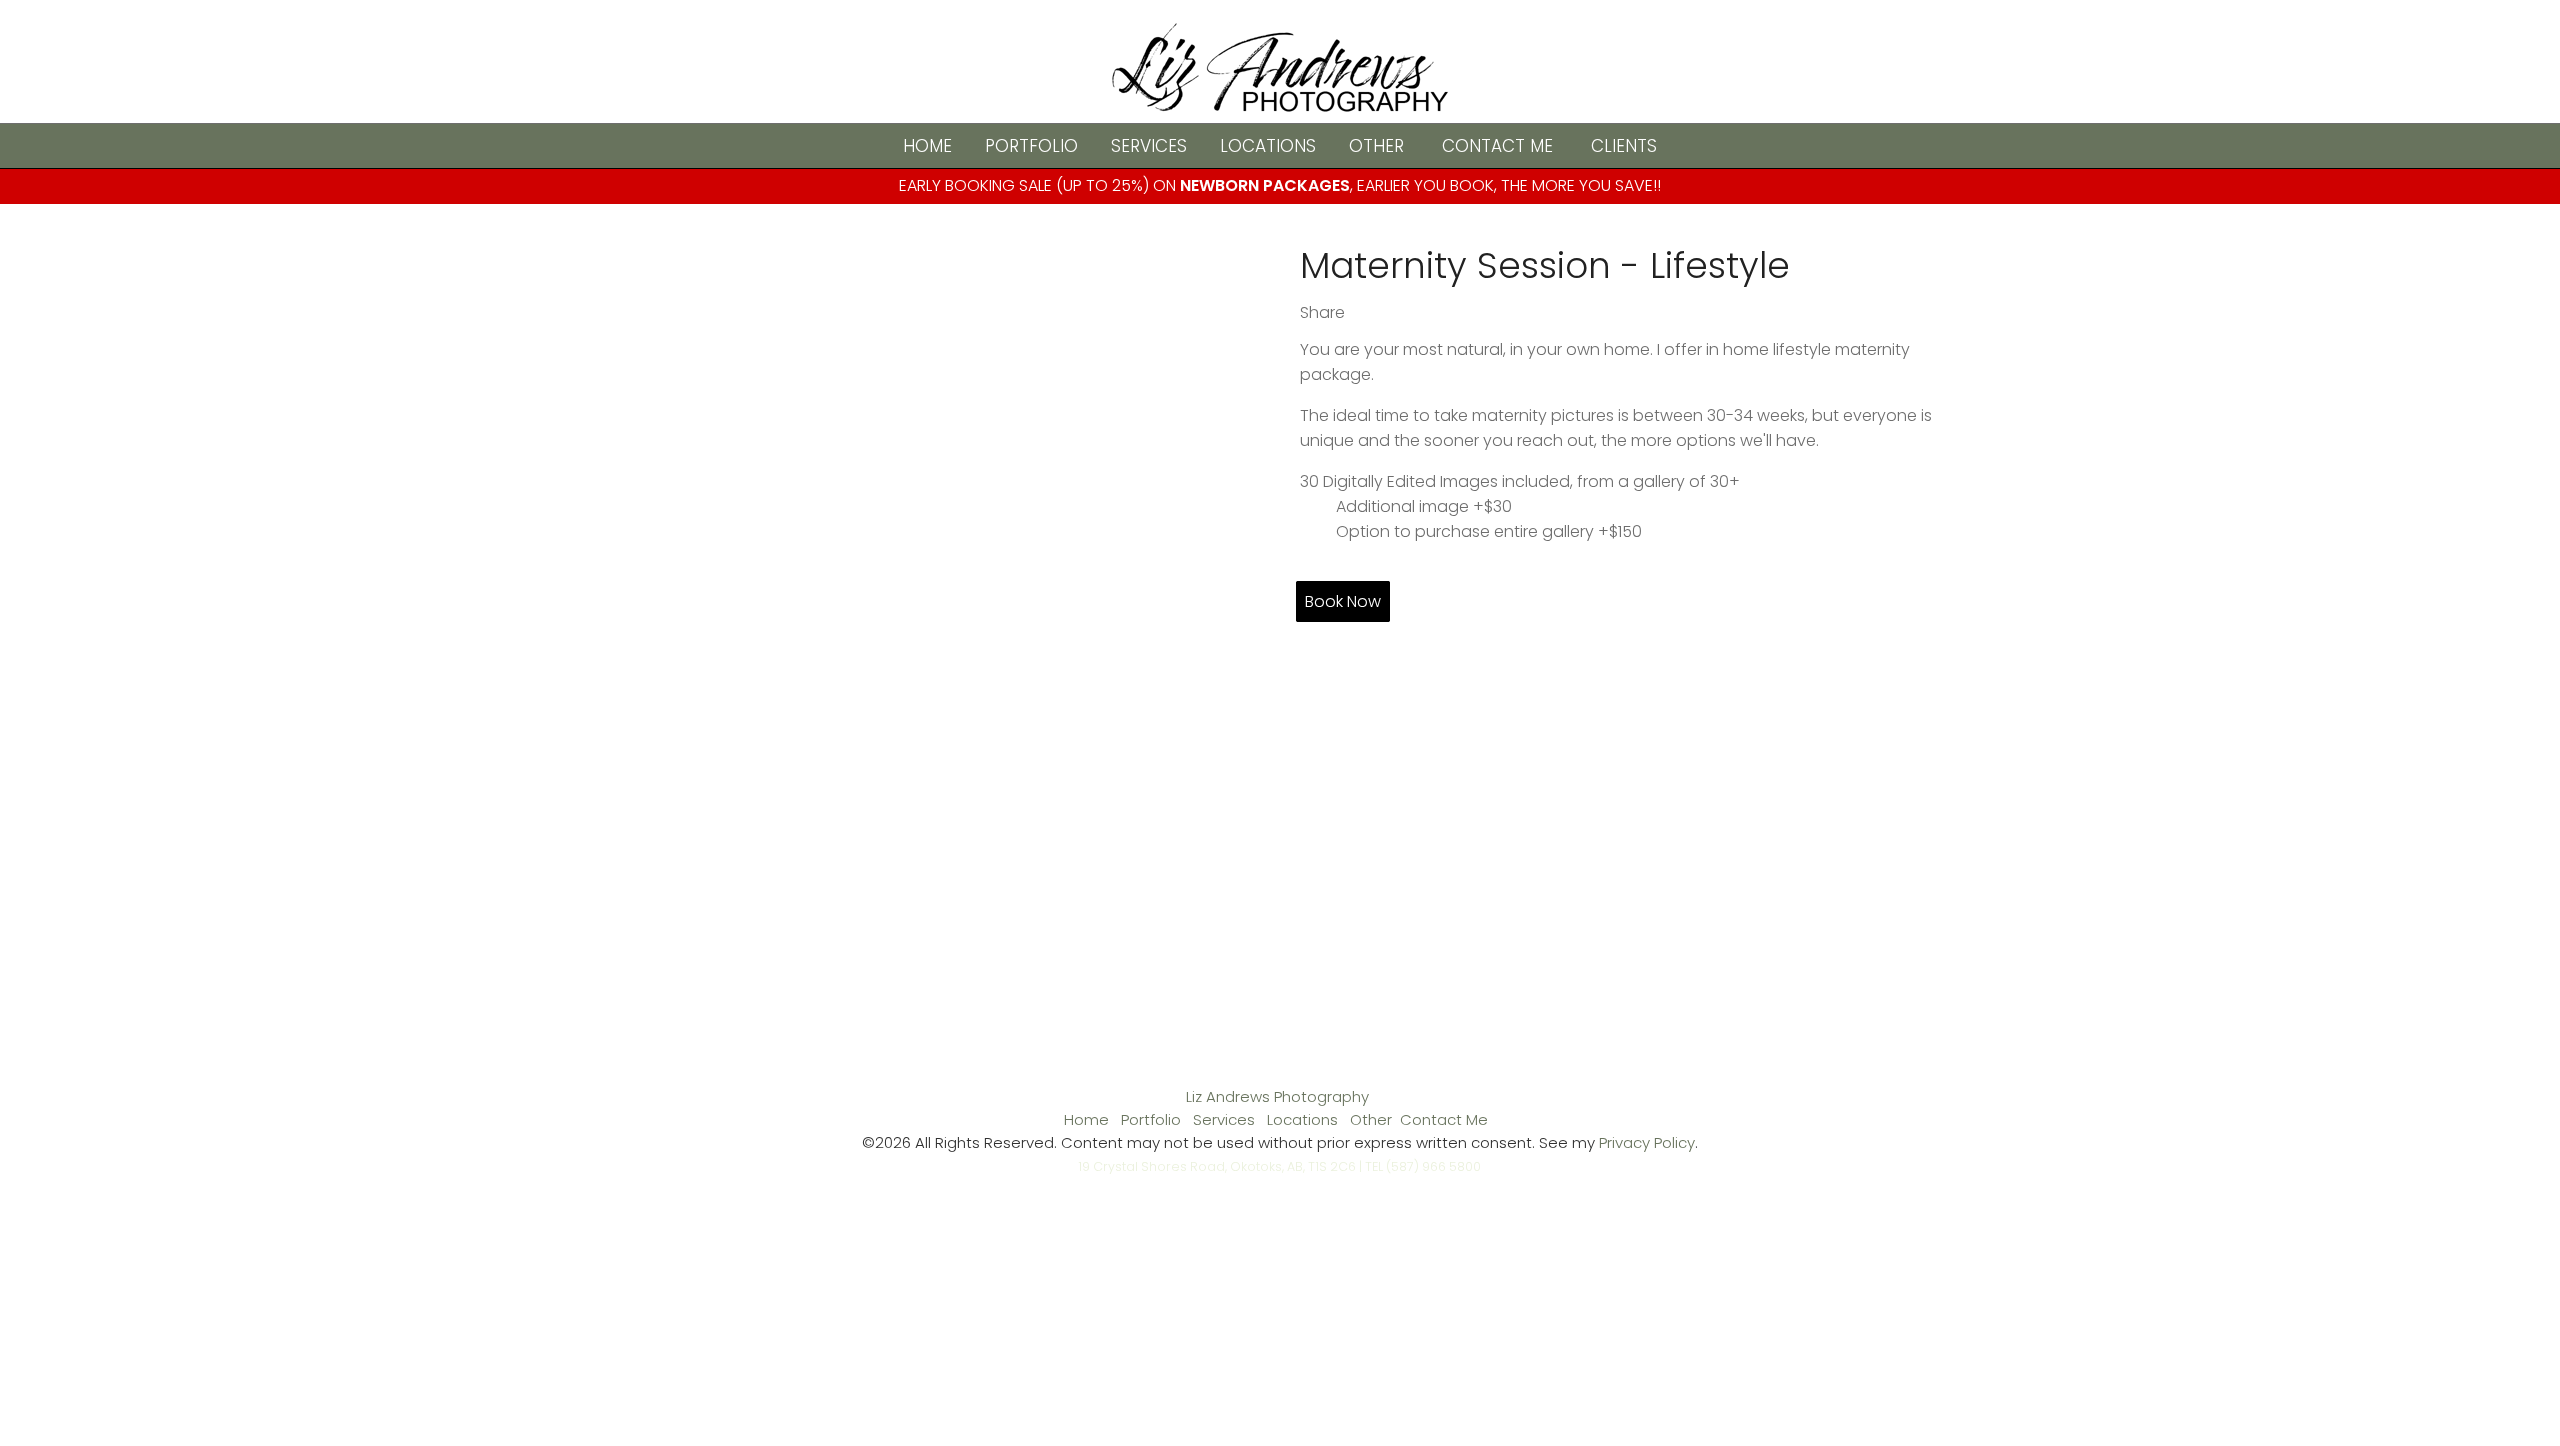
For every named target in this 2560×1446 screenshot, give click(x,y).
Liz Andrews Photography (1277, 1096)
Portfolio (1031, 146)
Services (1149, 146)
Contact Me (1497, 146)
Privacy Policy (1647, 1142)
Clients (1624, 146)
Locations (1268, 146)
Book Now (1343, 601)
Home (927, 146)
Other (1376, 146)
